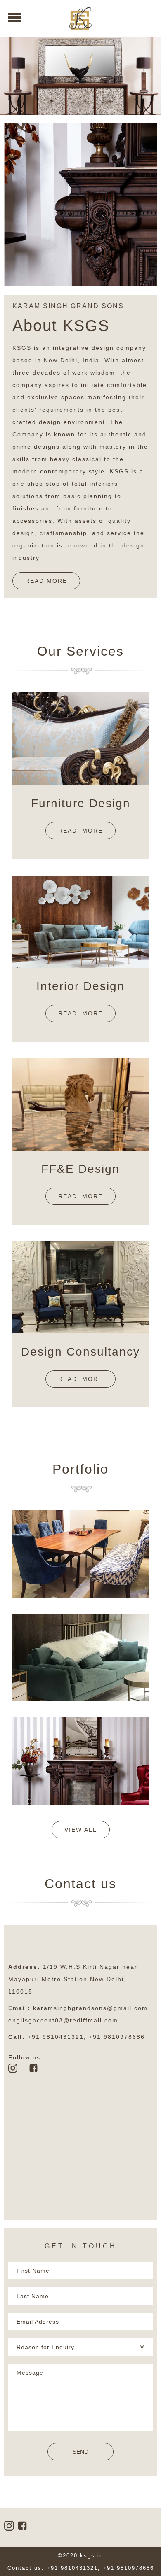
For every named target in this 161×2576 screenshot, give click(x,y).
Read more (80, 831)
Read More (46, 581)
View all (81, 1830)
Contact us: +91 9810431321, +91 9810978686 (81, 2568)
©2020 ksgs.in (80, 2556)
